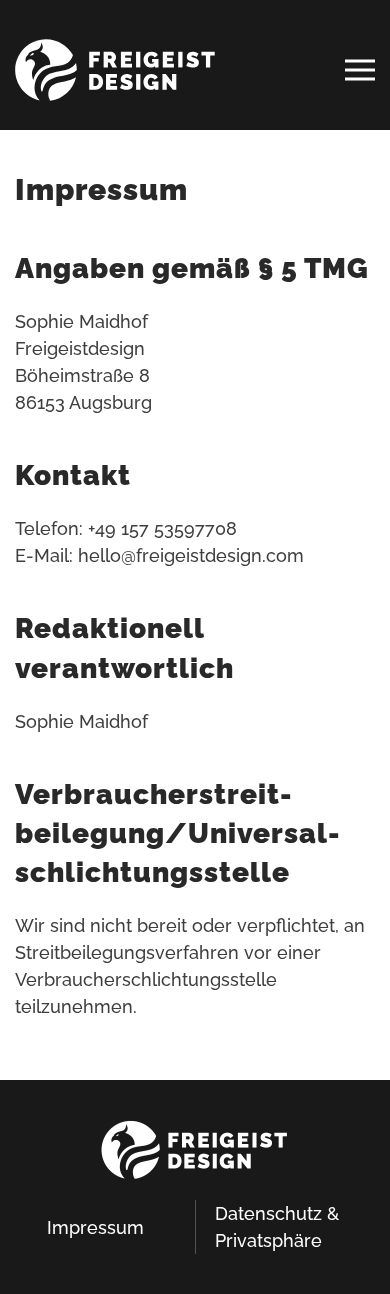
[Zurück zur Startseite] (115, 70)
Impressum (95, 1227)
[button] (360, 70)
